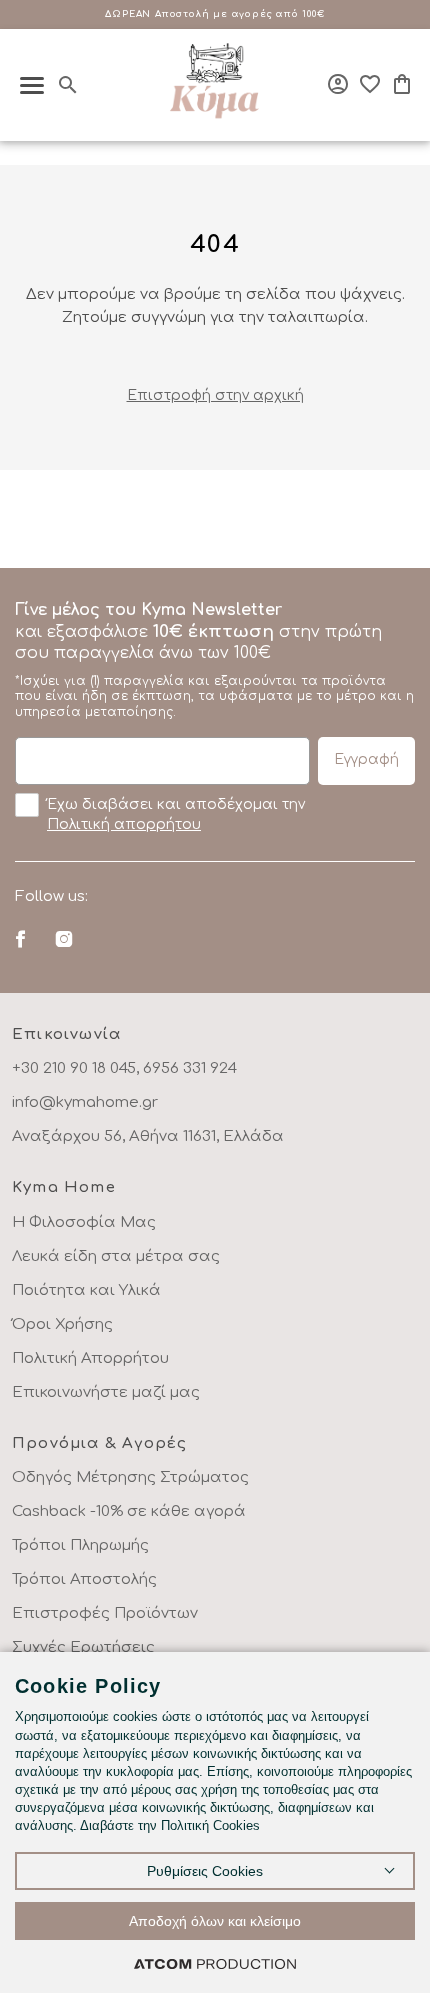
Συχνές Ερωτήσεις (83, 1647)
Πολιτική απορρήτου (124, 824)
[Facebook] (20, 939)
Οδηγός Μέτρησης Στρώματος (130, 1477)
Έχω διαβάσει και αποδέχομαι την (176, 814)
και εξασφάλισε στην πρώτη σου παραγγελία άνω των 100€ (214, 660)
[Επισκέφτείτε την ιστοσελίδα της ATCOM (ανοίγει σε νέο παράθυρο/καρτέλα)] (215, 1963)
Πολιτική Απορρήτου (90, 1358)
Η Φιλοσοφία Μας (84, 1222)
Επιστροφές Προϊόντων (105, 1613)
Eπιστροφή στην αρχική (215, 395)
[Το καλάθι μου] (402, 84)
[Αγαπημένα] (370, 84)
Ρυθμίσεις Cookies (205, 1871)
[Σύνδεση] (338, 84)
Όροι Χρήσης (62, 1324)
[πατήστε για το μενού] (32, 85)
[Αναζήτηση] (68, 85)
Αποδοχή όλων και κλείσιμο (215, 1921)
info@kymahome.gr (85, 1102)
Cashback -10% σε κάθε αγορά (129, 1511)
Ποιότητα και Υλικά (86, 1290)
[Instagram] (63, 939)
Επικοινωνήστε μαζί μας (106, 1392)
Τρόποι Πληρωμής (80, 1545)
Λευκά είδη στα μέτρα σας (116, 1256)
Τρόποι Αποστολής (84, 1579)
